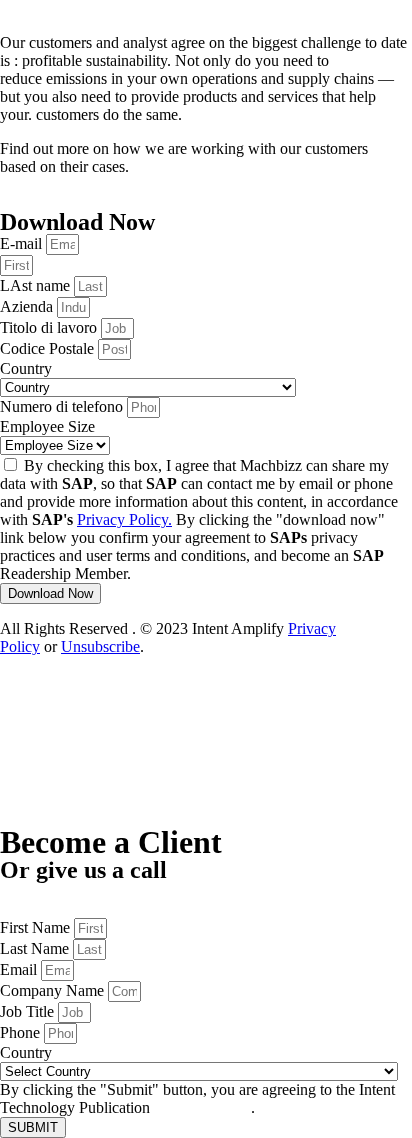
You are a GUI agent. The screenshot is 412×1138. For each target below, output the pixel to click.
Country (26, 368)
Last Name (36, 948)
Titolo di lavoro (50, 327)
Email (20, 969)
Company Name (54, 990)
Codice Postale (49, 348)
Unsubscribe (100, 646)
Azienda (28, 306)
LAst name (37, 285)
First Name (37, 927)
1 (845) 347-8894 (55, 890)
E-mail (23, 243)
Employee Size (47, 426)
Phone (22, 1032)
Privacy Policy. (124, 519)
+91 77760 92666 (56, 908)
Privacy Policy (202, 1107)
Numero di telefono (63, 406)
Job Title (29, 1011)
